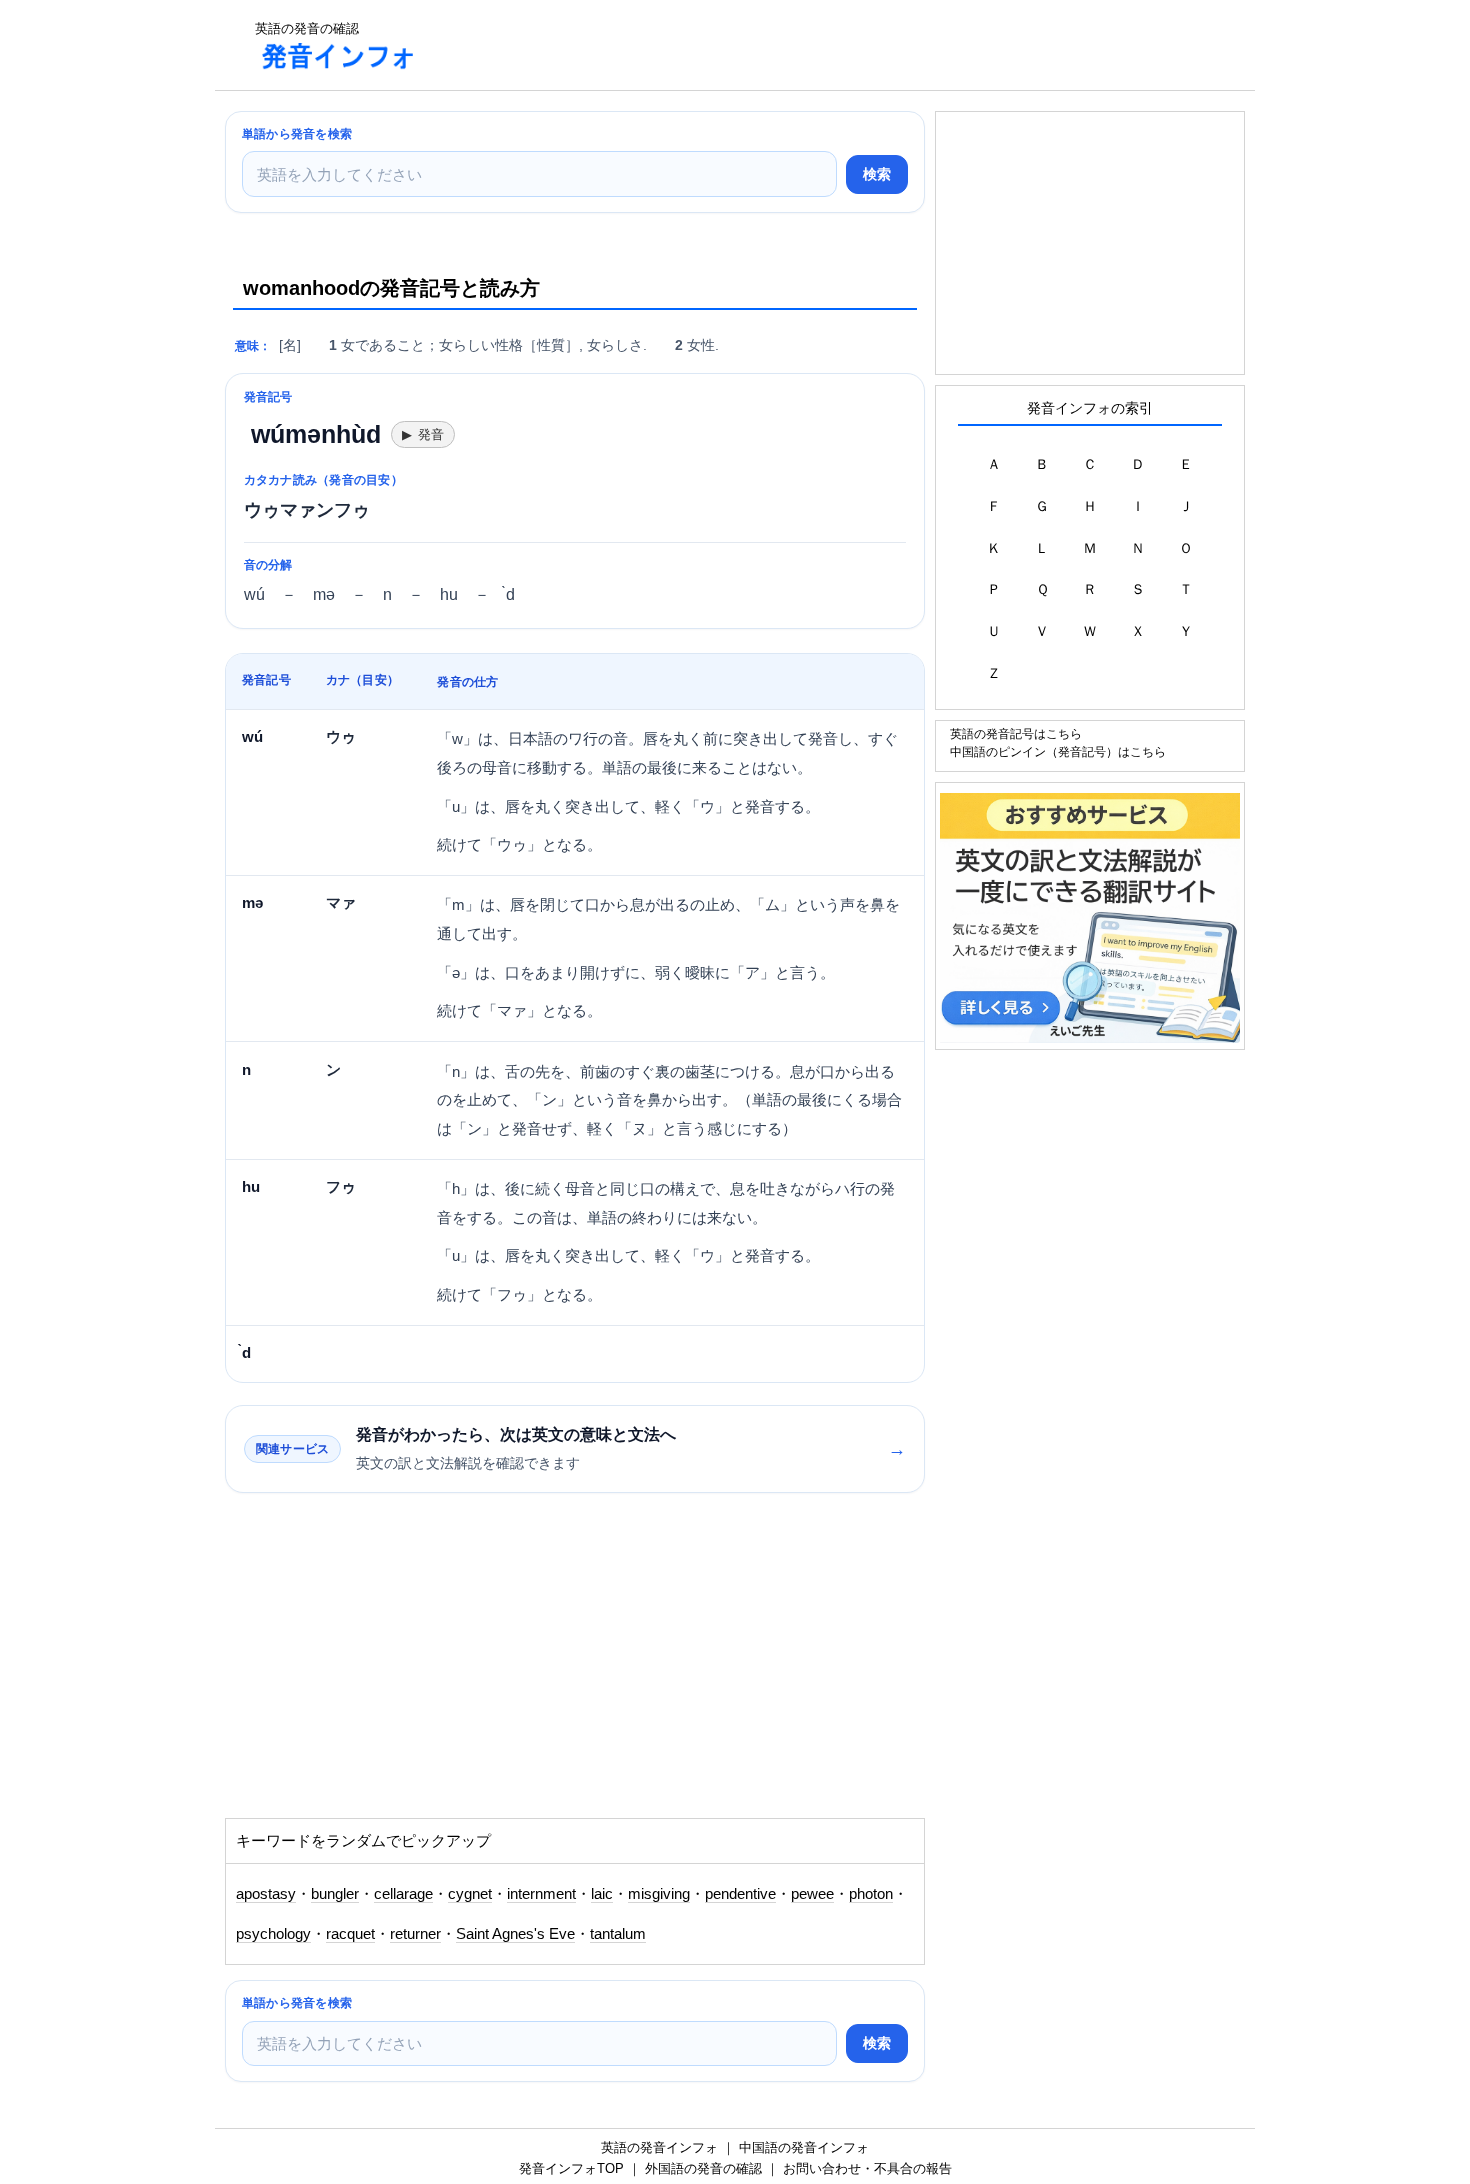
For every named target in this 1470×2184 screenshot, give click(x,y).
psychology (273, 1934)
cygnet (470, 1894)
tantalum (618, 1934)
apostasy (266, 1894)
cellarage (403, 1894)
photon (871, 1894)
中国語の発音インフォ (804, 2147)
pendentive (740, 1894)
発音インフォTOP (571, 2168)
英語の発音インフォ (659, 2147)
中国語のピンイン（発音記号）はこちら (1058, 751)
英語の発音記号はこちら (1016, 733)
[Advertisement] (799, 45)
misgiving (659, 1894)
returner (415, 1934)
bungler (335, 1894)
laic (602, 1894)
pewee (812, 1894)
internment (541, 1894)
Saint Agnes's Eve (515, 1934)
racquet (350, 1934)
